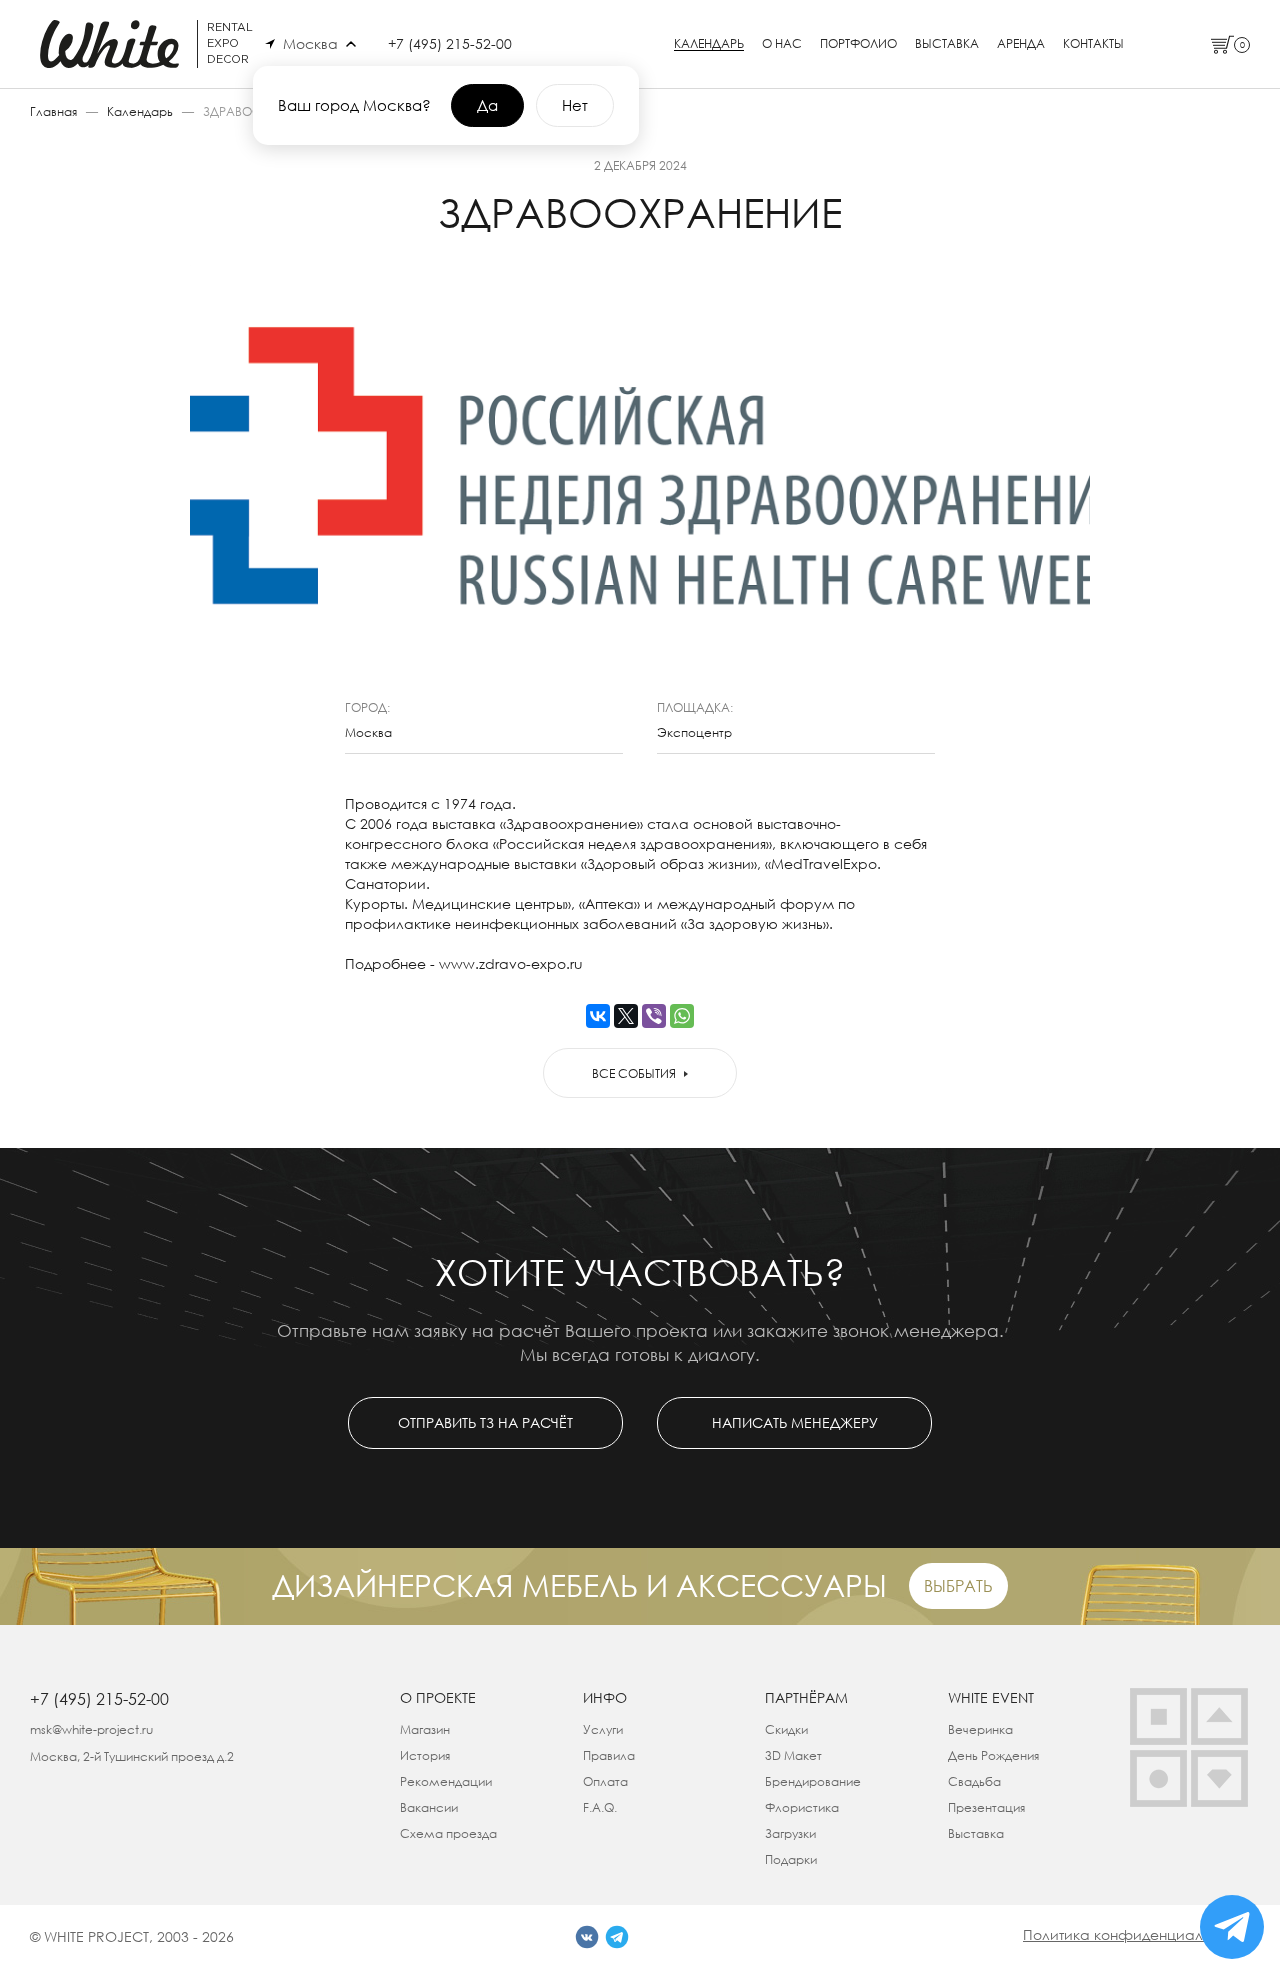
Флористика (802, 1807)
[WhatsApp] (682, 1016)
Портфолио (858, 44)
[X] (626, 1016)
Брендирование (813, 1781)
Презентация (986, 1807)
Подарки (791, 1859)
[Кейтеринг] (1158, 1778)
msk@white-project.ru (91, 1729)
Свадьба (974, 1781)
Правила (609, 1755)
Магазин (425, 1729)
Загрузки (790, 1833)
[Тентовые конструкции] (1219, 1716)
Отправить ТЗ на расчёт (485, 1422)
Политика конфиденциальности (1136, 1934)
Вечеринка (980, 1729)
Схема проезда (448, 1833)
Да (487, 105)
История (425, 1755)
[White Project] (1219, 1778)
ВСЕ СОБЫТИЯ (634, 1073)
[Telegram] (617, 1937)
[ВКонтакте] (598, 1016)
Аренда (1021, 44)
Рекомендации (446, 1781)
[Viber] (654, 1016)
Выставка (947, 44)
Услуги (603, 1729)
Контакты (1093, 44)
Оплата (605, 1781)
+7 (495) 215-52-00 (450, 43)
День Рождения (993, 1755)
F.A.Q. (600, 1807)
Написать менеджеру (795, 1422)
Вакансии (429, 1807)
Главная (53, 111)
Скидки (786, 1729)
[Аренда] (1158, 1716)
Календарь (709, 44)
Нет (575, 105)
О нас (782, 44)
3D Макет (793, 1755)
